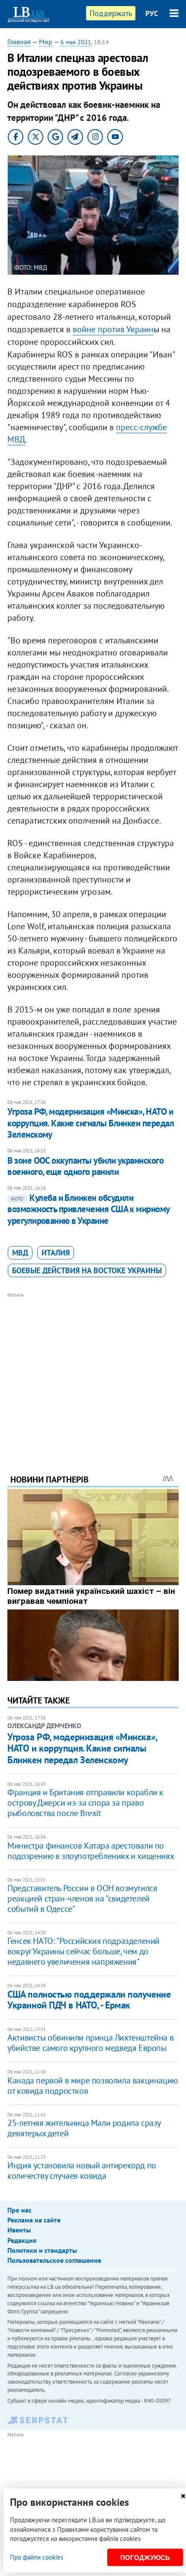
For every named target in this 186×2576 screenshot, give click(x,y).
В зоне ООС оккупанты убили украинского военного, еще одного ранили (85, 1166)
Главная (19, 42)
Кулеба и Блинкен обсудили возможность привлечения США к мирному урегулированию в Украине (88, 1209)
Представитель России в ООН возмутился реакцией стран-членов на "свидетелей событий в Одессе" (82, 1898)
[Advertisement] (93, 1372)
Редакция (22, 2240)
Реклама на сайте (34, 2220)
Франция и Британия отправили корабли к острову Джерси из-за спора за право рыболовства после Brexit (85, 1803)
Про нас (19, 2210)
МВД (20, 1253)
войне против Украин (113, 329)
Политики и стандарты (42, 2250)
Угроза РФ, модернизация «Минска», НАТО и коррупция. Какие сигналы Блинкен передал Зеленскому (91, 1123)
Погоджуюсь (145, 2558)
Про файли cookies (37, 2557)
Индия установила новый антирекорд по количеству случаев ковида (82, 2170)
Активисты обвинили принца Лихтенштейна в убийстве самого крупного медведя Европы (90, 2043)
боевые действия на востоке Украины (87, 1270)
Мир (46, 42)
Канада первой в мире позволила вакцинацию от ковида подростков (93, 2086)
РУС (152, 13)
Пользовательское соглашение (54, 2260)
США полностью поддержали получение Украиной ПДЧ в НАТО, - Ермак (89, 2000)
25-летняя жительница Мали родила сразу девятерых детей (84, 2128)
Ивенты (19, 2230)
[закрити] (183, 2496)
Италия (56, 1253)
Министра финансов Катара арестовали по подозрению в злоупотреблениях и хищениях (91, 1851)
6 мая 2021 (76, 42)
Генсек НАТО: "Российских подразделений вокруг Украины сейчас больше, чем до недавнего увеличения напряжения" (83, 1951)
